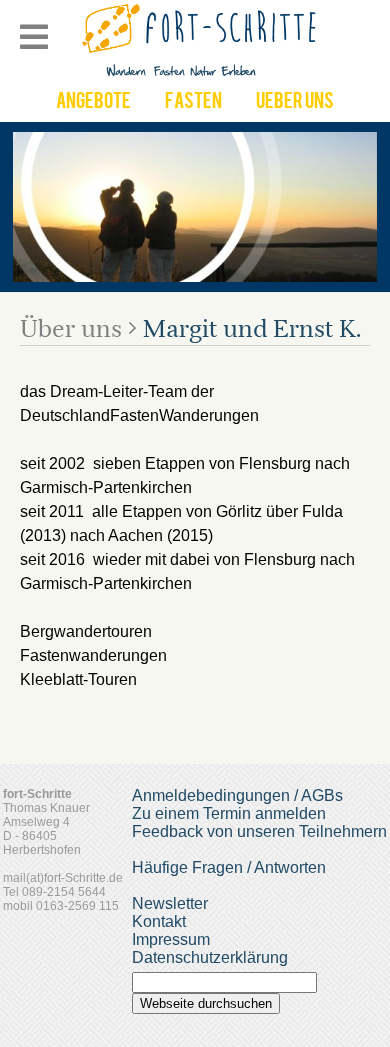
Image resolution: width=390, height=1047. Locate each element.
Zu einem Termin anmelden (229, 813)
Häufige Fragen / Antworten (229, 867)
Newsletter (170, 903)
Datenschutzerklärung (210, 957)
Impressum (171, 939)
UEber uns (295, 103)
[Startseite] (201, 74)
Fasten (193, 103)
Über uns (71, 329)
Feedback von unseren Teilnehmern (259, 831)
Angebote (93, 103)
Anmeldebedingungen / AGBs (237, 795)
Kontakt (159, 921)
